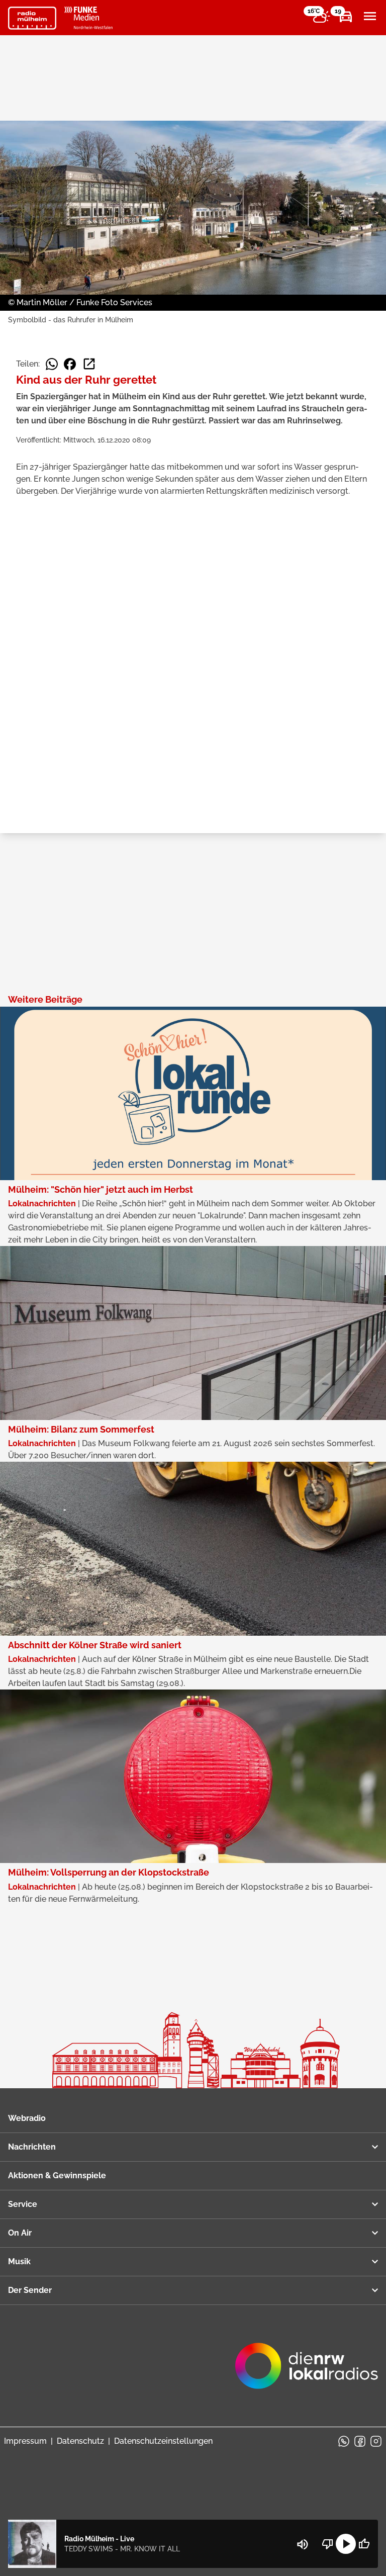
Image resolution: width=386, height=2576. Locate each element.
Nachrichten (32, 2147)
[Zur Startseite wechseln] (32, 18)
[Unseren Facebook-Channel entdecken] (360, 2441)
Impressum (25, 2441)
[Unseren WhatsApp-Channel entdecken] (344, 2441)
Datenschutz (80, 2441)
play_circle (346, 2544)
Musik (19, 2261)
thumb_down (328, 2544)
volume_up (303, 2544)
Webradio (27, 2118)
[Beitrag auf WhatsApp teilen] (52, 364)
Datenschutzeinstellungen (163, 2441)
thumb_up (364, 2544)
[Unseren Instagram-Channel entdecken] (376, 2441)
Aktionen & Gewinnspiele (57, 2175)
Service (23, 2204)
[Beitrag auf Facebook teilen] (70, 364)
